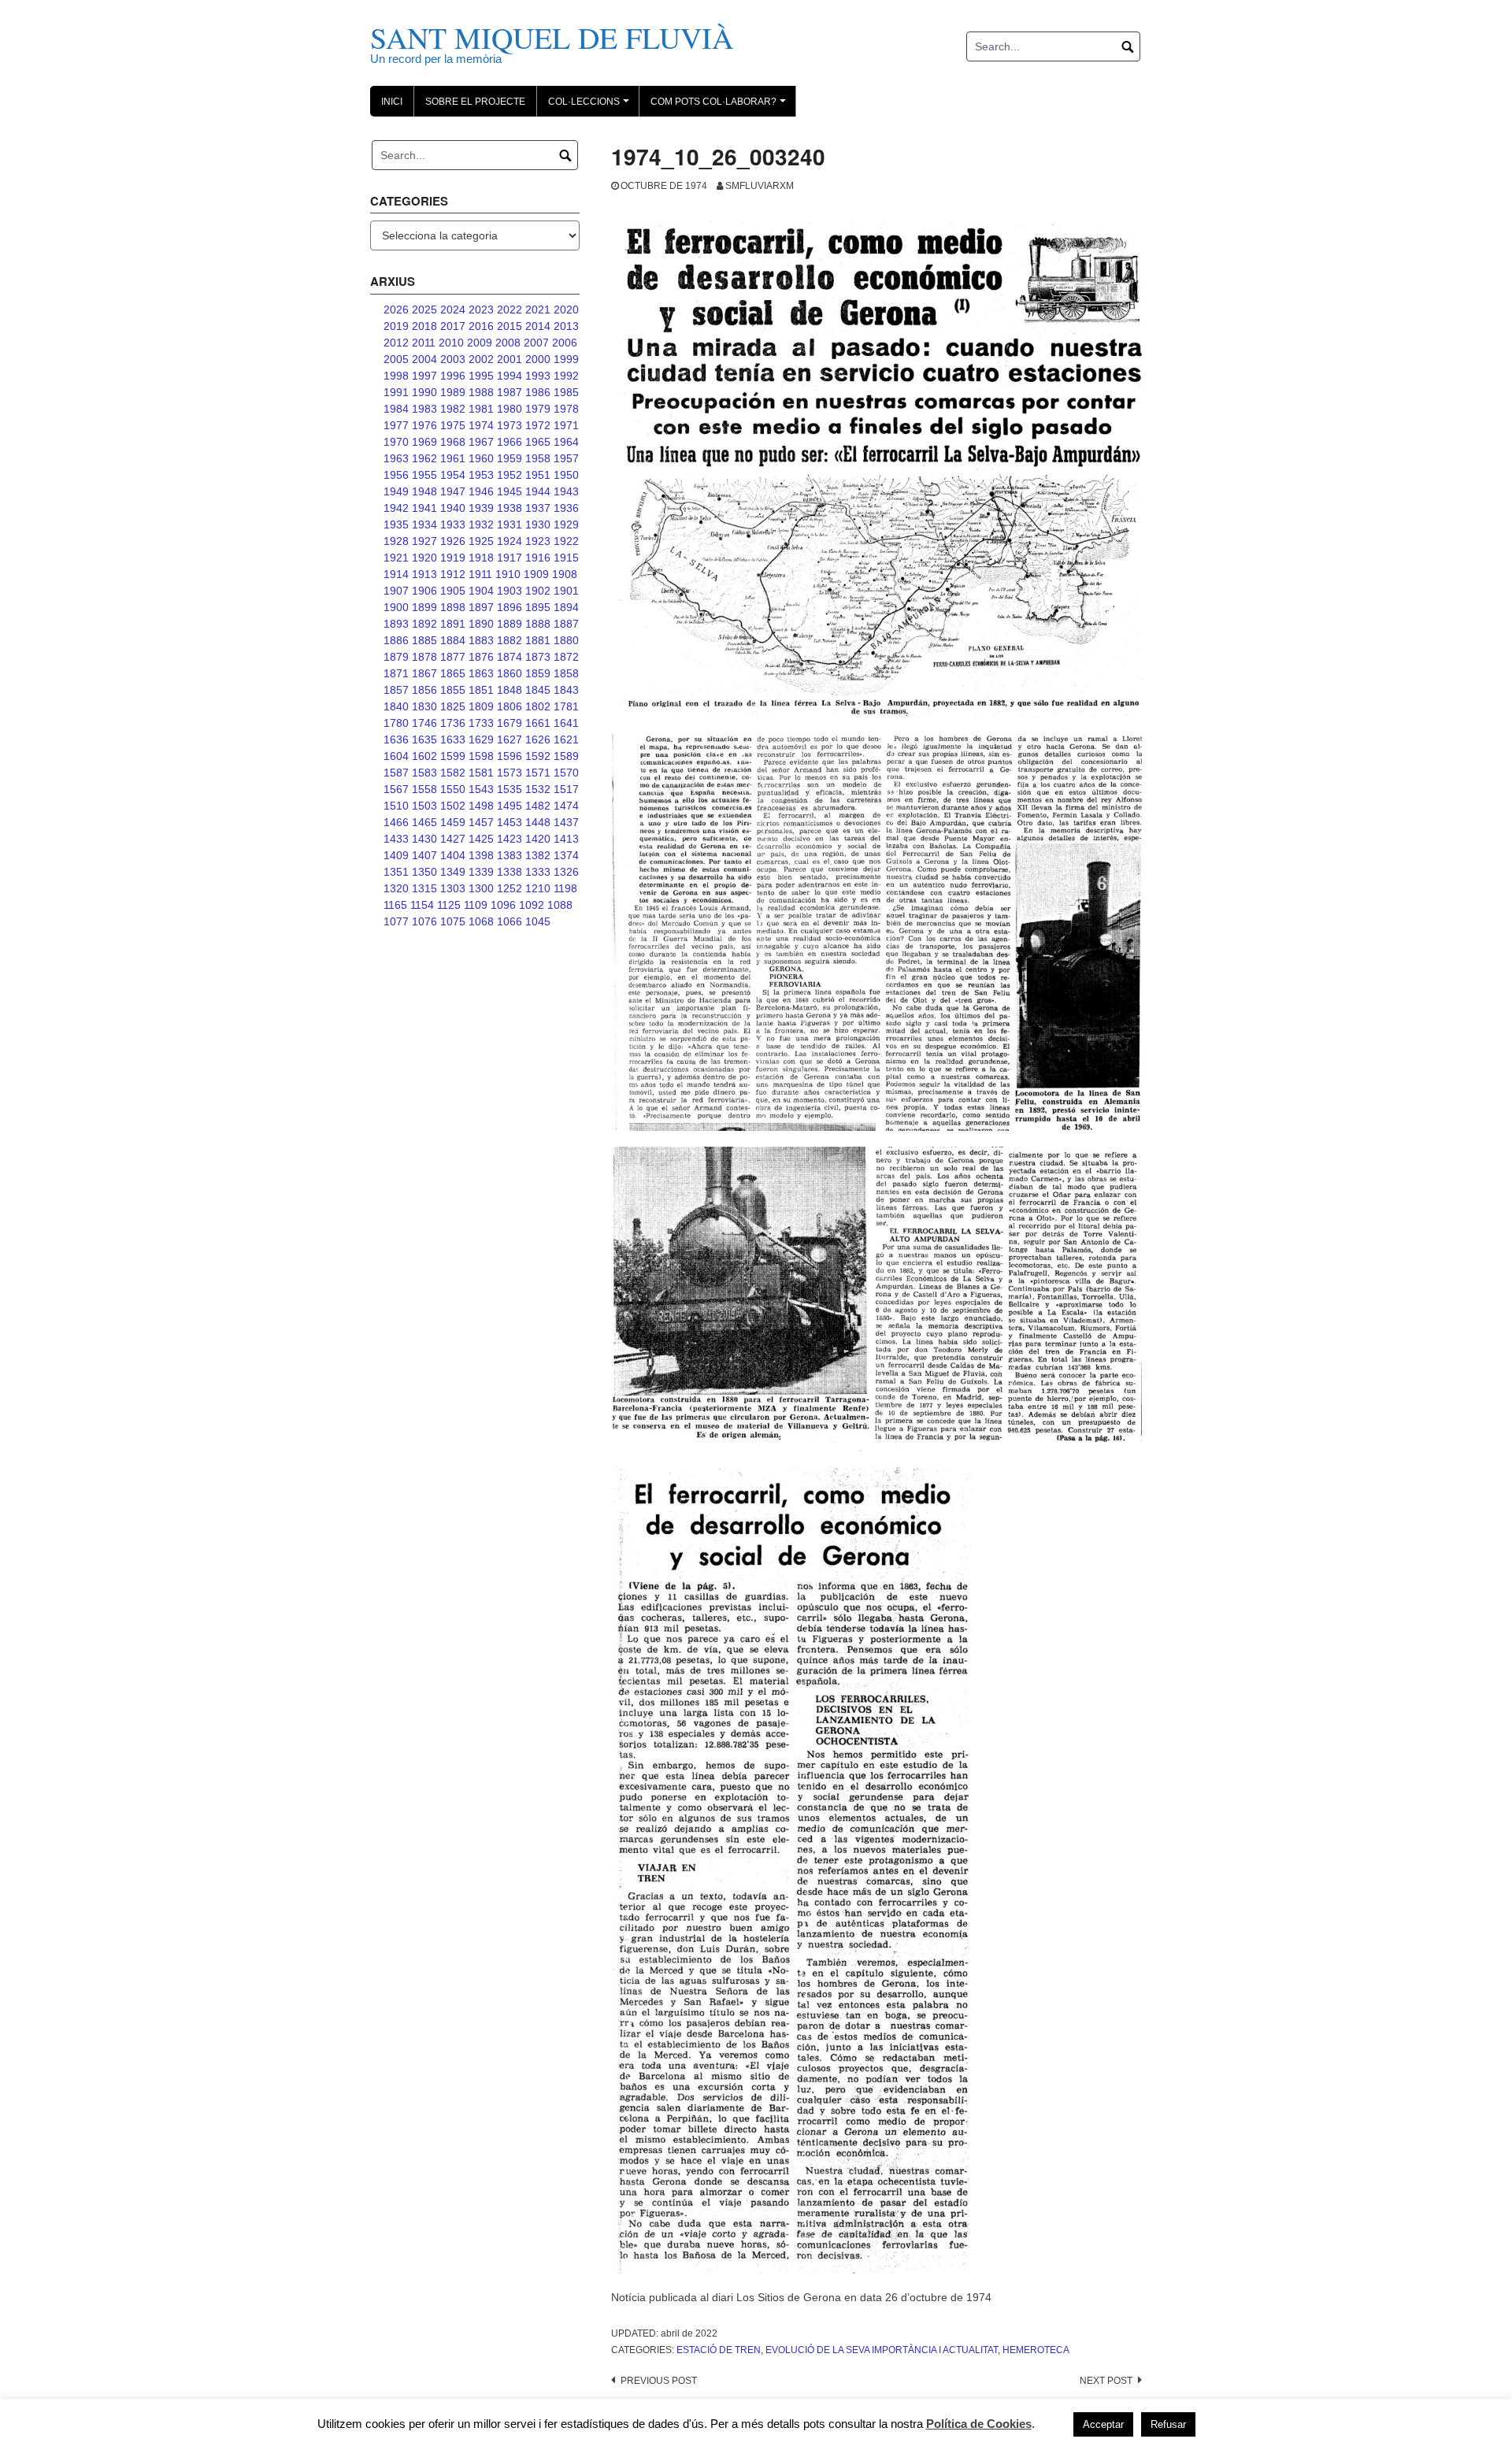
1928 (396, 541)
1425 (481, 839)
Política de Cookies (979, 2424)
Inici (392, 102)
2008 (508, 343)
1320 (396, 888)
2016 (481, 326)
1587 (396, 773)
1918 (481, 558)
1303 (453, 888)
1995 (481, 376)
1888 (538, 624)
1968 (453, 442)
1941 (424, 508)
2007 (536, 343)
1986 (538, 392)
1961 (453, 458)
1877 (453, 657)
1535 (510, 789)
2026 (396, 309)
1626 (538, 739)
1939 (481, 508)
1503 (424, 806)
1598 (481, 756)
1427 (453, 839)
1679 (510, 723)
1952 (510, 475)
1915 (566, 558)
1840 (396, 706)
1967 (481, 442)
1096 (503, 905)
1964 (566, 442)
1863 (481, 673)
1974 (481, 425)
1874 (510, 657)
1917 (510, 558)
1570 (566, 773)
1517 (566, 789)
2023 (481, 309)
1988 (481, 392)
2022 (510, 309)
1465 (424, 822)
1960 (481, 458)
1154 (422, 905)
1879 (396, 657)
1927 (424, 541)
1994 (510, 376)
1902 (538, 591)
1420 (538, 839)
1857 (396, 690)
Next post (1106, 2381)
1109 (476, 905)
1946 (481, 491)
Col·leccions (591, 106)
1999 (566, 359)
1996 (453, 376)
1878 (424, 657)
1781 (566, 706)
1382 (538, 855)
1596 (510, 756)
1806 (510, 706)
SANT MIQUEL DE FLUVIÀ (552, 37)
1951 (538, 475)
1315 (424, 888)
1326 (566, 872)
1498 (481, 806)
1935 (396, 524)
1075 (453, 921)
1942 (396, 508)
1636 (396, 739)
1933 (453, 524)
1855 (453, 690)
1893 (396, 624)
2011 (424, 343)
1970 (396, 442)
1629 (481, 739)
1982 (453, 409)
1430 (424, 839)
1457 (481, 822)
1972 (538, 425)
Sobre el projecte (475, 102)
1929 (566, 524)
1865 (453, 673)
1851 (481, 690)
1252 (510, 888)
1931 (510, 524)
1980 (510, 409)
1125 (449, 905)
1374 (566, 855)
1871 (396, 673)
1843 (566, 690)
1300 (481, 888)
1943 (566, 491)
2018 (424, 326)
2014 (538, 326)
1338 (510, 872)
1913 (424, 574)
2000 (538, 359)
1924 (510, 541)
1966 (510, 442)
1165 (395, 905)
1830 (424, 706)
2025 (424, 309)
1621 (566, 739)
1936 (566, 508)
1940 (453, 508)
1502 (453, 806)
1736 (453, 723)
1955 (424, 475)
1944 (538, 491)
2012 (396, 343)
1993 (538, 376)
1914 (396, 574)
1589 (566, 756)
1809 (481, 706)
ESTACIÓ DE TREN (719, 2350)
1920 (424, 558)
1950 (566, 475)
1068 (481, 921)
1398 (481, 855)
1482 (538, 806)
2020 (566, 309)
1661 (538, 723)
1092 (532, 905)
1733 (481, 723)
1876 (481, 657)
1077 (396, 921)
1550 (453, 789)
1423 (510, 839)
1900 (396, 607)
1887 (566, 624)
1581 (481, 773)
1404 (453, 855)
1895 (538, 607)
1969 (424, 442)
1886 (396, 640)
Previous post (659, 2381)
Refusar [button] (1168, 2424)
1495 (510, 806)
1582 (453, 773)
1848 (510, 690)
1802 (538, 706)
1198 (565, 888)
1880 (566, 640)
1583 (424, 773)
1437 (566, 822)
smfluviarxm (760, 186)
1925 (481, 541)
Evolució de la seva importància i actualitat (882, 2350)
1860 (510, 673)
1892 (424, 624)
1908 (565, 574)
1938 (510, 508)
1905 (453, 591)
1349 (453, 872)
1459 (453, 822)
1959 (510, 458)
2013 (566, 326)
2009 (480, 343)
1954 (453, 475)
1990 (424, 392)
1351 (396, 872)
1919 (453, 558)
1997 (424, 376)
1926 (453, 541)
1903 (510, 591)
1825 (453, 706)
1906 (424, 591)
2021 (538, 309)
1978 (566, 409)
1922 (566, 541)
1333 (538, 872)
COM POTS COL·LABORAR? (721, 106)
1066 (510, 921)
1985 (566, 392)
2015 (510, 326)
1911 (480, 574)
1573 (510, 773)
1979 (538, 409)
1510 (396, 806)
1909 (536, 574)
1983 (424, 409)
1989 (453, 392)
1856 (424, 690)
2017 (453, 326)
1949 (396, 491)
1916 (538, 558)
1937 (538, 508)
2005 (396, 359)
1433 (396, 839)
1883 (481, 640)
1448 (538, 822)
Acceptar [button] (1103, 2424)
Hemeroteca (1036, 2350)
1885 (424, 640)
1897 (481, 607)
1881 (538, 640)
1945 (510, 491)
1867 (424, 673)
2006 (565, 343)
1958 (538, 458)
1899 (424, 607)
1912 (453, 574)
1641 (566, 723)
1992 (566, 376)
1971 (566, 425)
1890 (481, 624)
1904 (481, 591)
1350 (424, 872)
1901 (566, 591)
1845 (538, 690)
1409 (396, 855)
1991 (396, 392)
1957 (566, 458)
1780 (396, 723)
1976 (424, 425)
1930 (538, 524)
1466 (396, 822)
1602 (424, 756)
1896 (510, 607)
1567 (396, 789)
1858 (566, 673)
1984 (396, 409)
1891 (453, 624)
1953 (481, 475)
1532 (538, 789)
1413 (566, 839)
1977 (396, 425)
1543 (481, 789)
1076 (424, 921)
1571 (538, 773)
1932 (481, 524)
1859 (538, 673)
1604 (396, 756)
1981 (481, 409)
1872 (566, 657)
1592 (538, 756)
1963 (396, 458)
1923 (538, 541)
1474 (566, 806)
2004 (424, 359)
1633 (453, 739)
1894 (566, 607)
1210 (538, 888)
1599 (453, 756)
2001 (510, 359)
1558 (424, 789)
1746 (424, 723)
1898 (453, 607)
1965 (538, 442)
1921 (396, 558)
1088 (560, 905)
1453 (510, 822)
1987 (510, 392)
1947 (453, 491)
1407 (424, 855)
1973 (510, 425)
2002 (481, 359)
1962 (424, 458)
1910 (508, 574)
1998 (396, 376)
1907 (396, 591)
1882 (510, 640)
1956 (396, 475)
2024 (453, 309)
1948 (424, 491)
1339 (481, 872)
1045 (538, 921)
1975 (453, 425)
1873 (538, 657)
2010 (451, 343)
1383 (510, 855)
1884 (453, 640)
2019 (396, 326)
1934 (424, 524)
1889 (510, 624)
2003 (453, 359)
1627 (510, 739)
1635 (424, 739)
